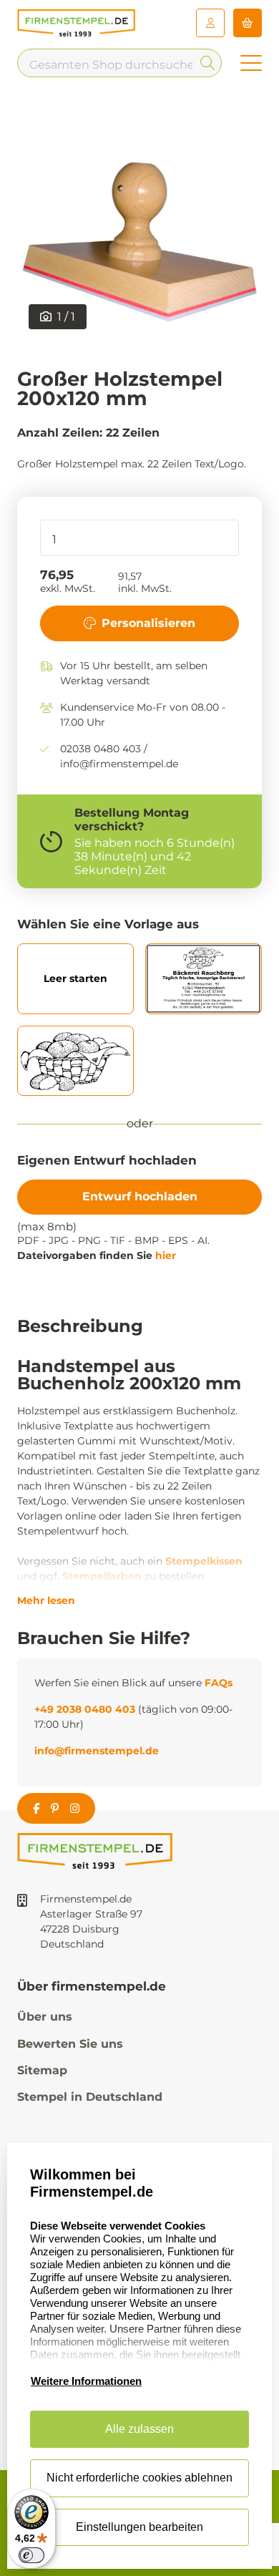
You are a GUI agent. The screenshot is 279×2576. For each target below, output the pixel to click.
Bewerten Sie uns (70, 2044)
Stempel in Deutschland (90, 2097)
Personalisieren (148, 623)
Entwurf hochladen (140, 1196)
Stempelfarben (102, 1576)
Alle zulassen (139, 2429)
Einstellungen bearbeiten (139, 2527)
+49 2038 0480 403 (85, 1709)
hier (166, 1255)
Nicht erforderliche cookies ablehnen (139, 2478)
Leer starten (75, 978)
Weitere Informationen (86, 2381)
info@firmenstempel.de (97, 1751)
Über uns (45, 2017)
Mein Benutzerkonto (210, 23)
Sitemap (42, 2070)
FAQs (219, 1683)
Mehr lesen (46, 1600)
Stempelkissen (204, 1561)
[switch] (31, 2555)
